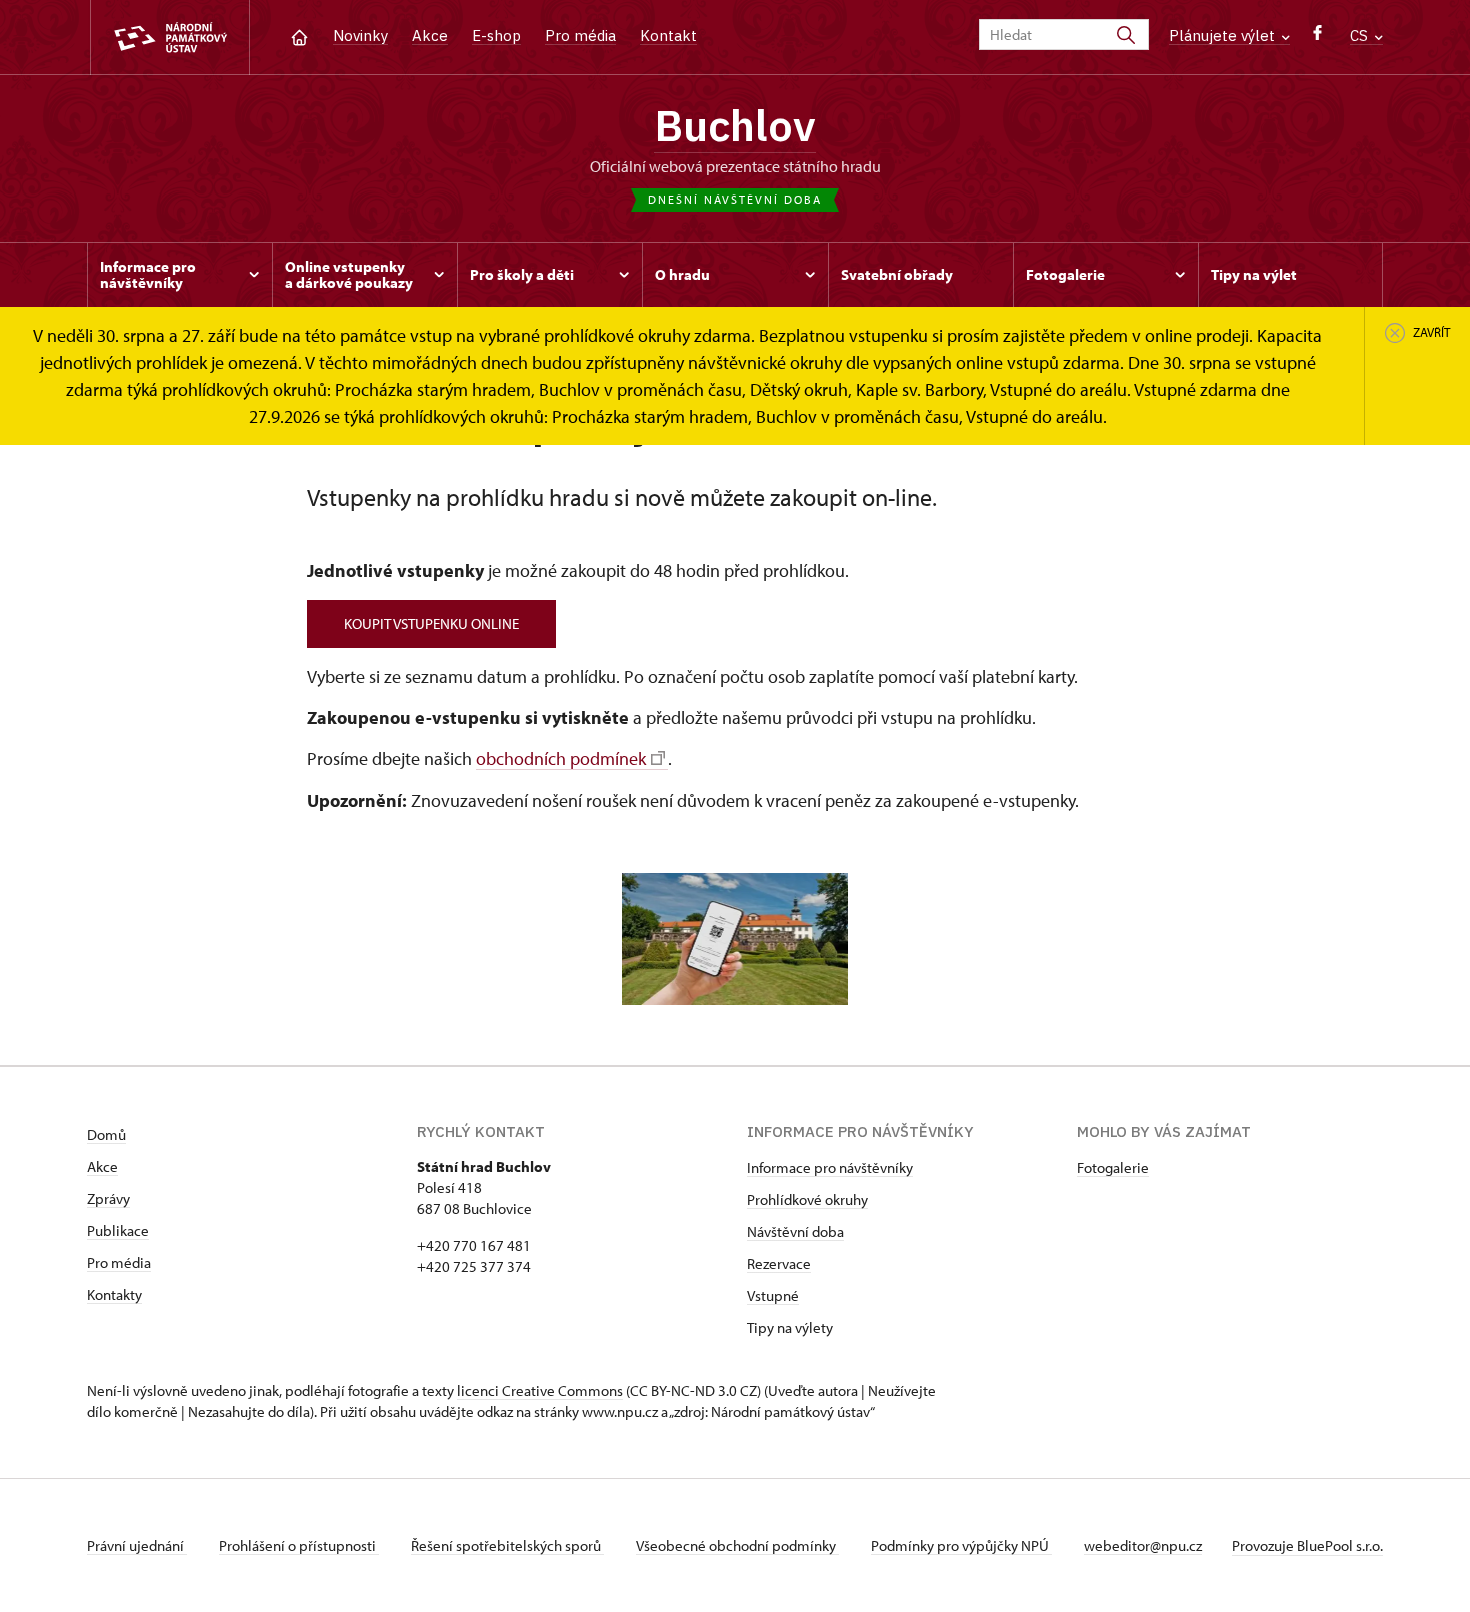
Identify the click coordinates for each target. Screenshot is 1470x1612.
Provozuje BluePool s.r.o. (1307, 1545)
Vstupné (773, 1295)
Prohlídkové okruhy (807, 1199)
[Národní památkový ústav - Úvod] (170, 37)
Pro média (580, 35)
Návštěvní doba (795, 1231)
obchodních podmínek (561, 758)
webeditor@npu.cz (1143, 1545)
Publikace (118, 1230)
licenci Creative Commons (540, 1390)
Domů (106, 1134)
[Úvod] (299, 35)
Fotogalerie (1113, 1167)
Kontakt (668, 35)
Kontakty (114, 1294)
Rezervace (779, 1263)
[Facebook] (1317, 37)
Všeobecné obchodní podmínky (737, 1545)
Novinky (360, 35)
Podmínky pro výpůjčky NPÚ (961, 1545)
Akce (430, 35)
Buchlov (735, 125)
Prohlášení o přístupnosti (299, 1545)
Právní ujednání (137, 1545)
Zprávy (108, 1198)
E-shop (496, 35)
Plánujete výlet (1224, 35)
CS (1361, 35)
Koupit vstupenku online (431, 623)
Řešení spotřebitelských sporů (507, 1545)
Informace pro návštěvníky (830, 1167)
